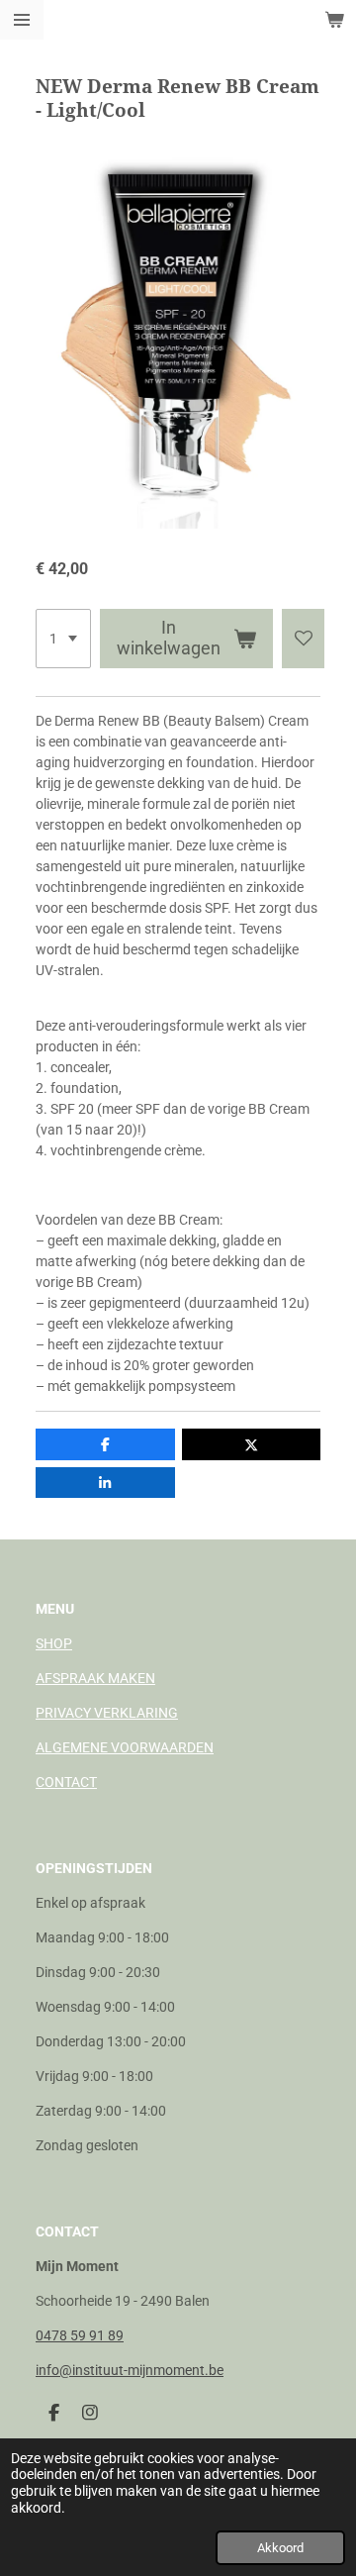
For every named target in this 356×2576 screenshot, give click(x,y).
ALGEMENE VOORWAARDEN (125, 1747)
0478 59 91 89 (80, 2335)
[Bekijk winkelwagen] (334, 20)
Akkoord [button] (280, 2548)
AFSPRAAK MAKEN (95, 1678)
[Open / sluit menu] (22, 20)
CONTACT (66, 1782)
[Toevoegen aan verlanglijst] (304, 639)
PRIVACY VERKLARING (107, 1713)
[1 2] (63, 639)
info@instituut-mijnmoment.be (130, 2370)
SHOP (54, 1643)
